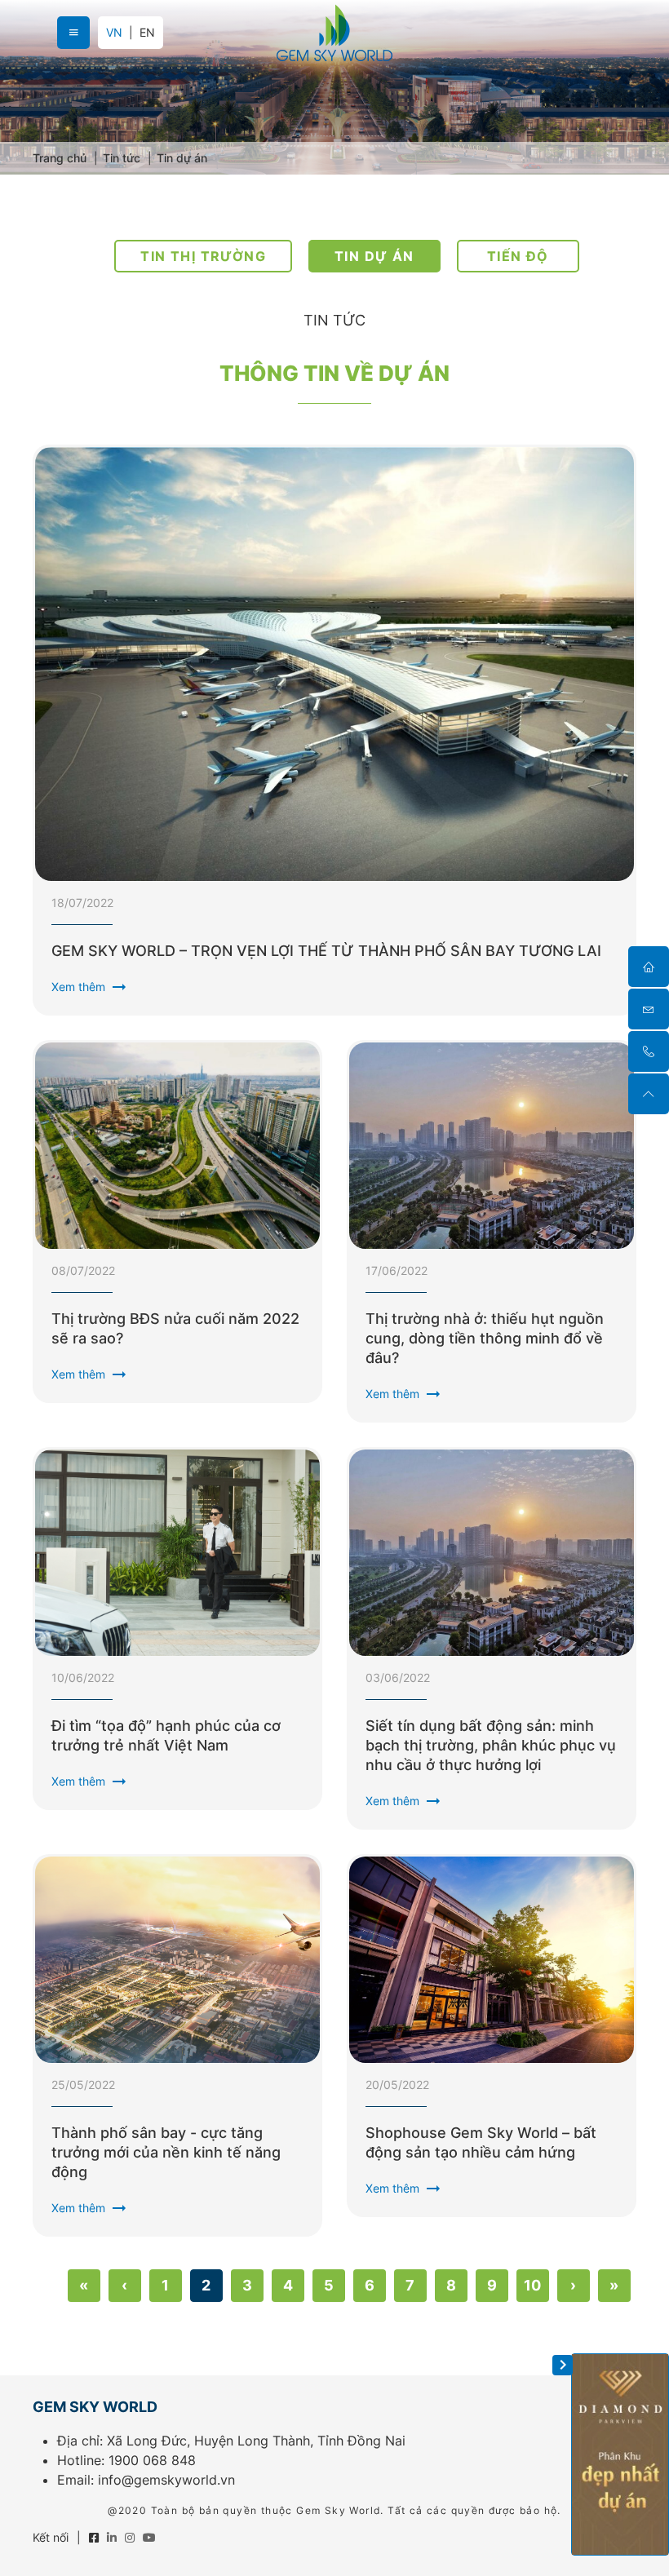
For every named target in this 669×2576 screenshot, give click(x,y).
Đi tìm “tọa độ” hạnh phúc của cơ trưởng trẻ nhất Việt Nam (166, 1735)
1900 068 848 (152, 2460)
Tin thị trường (203, 256)
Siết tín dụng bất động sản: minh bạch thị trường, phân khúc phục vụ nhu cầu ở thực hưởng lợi (491, 1745)
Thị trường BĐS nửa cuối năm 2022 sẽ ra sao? (175, 1328)
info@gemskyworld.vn (166, 2480)
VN (114, 32)
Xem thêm (90, 987)
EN (147, 33)
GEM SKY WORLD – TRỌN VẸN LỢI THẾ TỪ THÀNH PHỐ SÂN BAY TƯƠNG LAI (326, 951)
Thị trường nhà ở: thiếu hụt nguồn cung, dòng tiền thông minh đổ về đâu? (485, 1338)
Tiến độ (518, 256)
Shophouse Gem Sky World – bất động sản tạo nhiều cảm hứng (481, 2142)
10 (532, 2285)
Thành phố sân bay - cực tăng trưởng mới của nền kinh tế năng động (166, 2152)
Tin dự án (374, 256)
